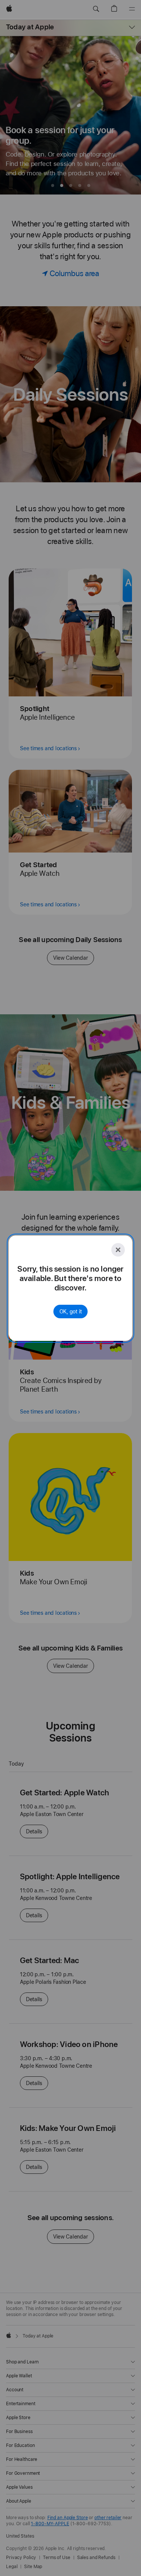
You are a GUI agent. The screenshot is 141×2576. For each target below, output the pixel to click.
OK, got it (71, 1312)
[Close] (118, 1250)
